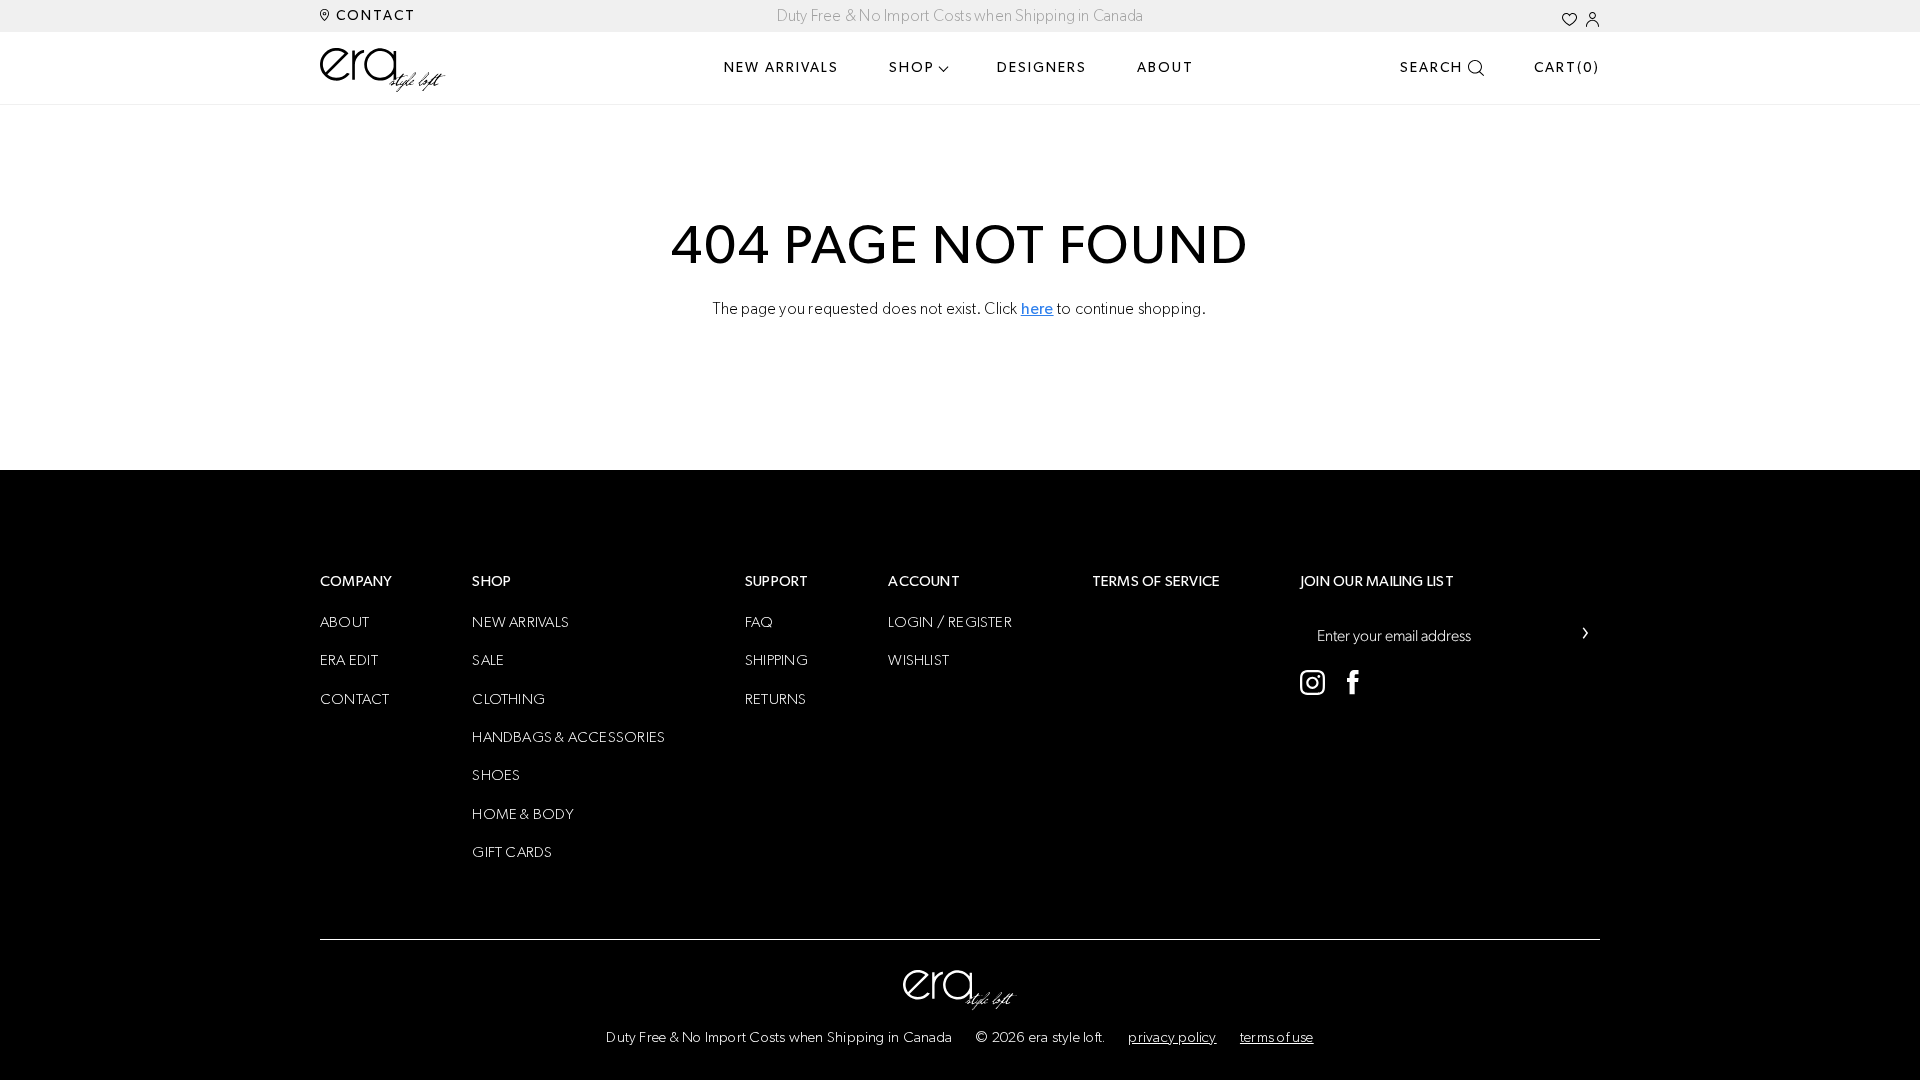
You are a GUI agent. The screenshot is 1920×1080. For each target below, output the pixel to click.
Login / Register (950, 622)
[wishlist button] (1569, 19)
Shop (912, 68)
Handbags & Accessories (568, 737)
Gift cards (512, 852)
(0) (1567, 68)
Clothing (508, 699)
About (1165, 68)
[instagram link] (1312, 682)
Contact (373, 16)
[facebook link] (1352, 682)
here (1037, 309)
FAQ (759, 622)
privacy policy (1172, 1037)
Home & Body (523, 814)
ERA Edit (349, 660)
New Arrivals (781, 68)
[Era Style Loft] (383, 70)
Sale (488, 660)
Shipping (776, 660)
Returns (776, 699)
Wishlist (918, 660)
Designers (1042, 68)
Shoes (496, 775)
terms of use (1277, 1037)
